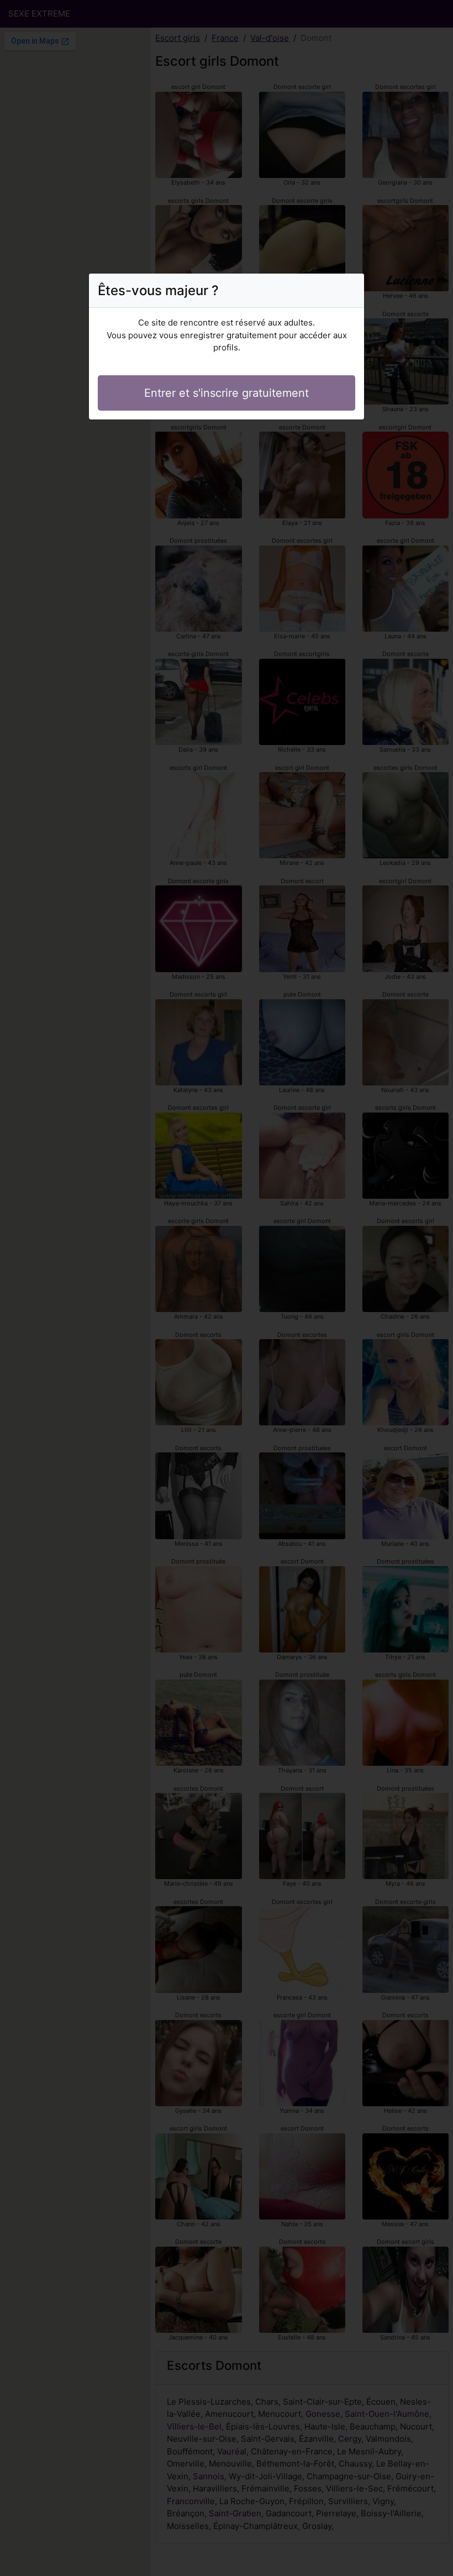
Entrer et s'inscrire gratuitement (227, 393)
